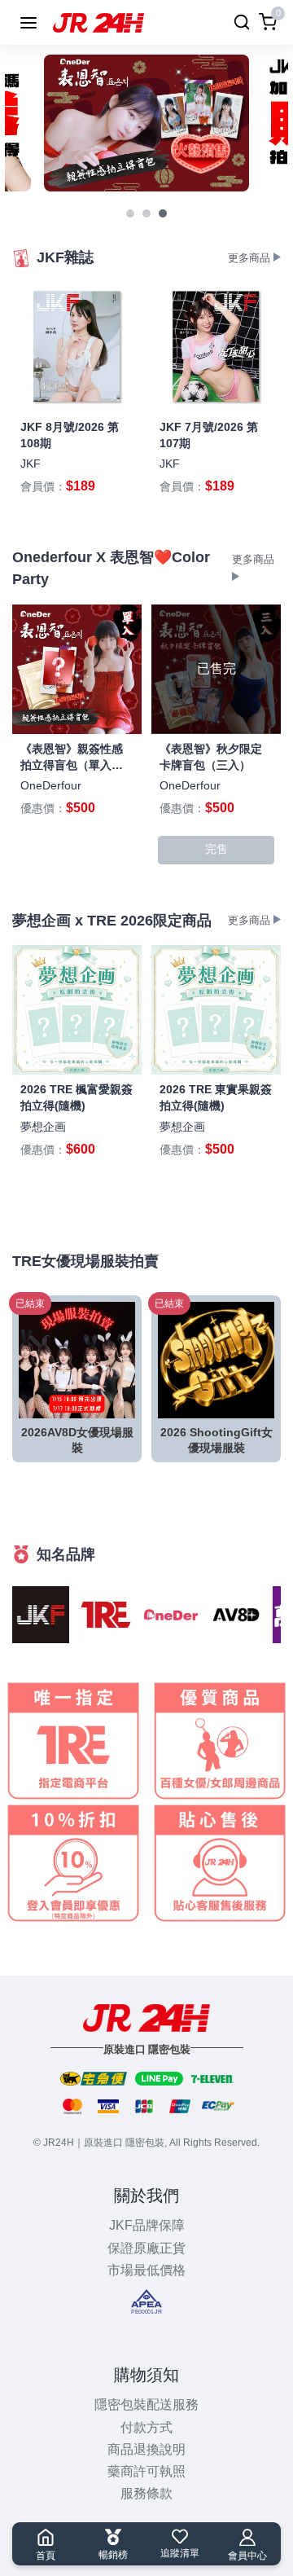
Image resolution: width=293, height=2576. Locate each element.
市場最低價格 (146, 2270)
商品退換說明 (146, 2449)
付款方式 (146, 2427)
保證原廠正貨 (146, 2248)
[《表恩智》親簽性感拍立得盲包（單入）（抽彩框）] (77, 669)
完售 (216, 849)
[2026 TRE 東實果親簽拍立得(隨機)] (216, 1010)
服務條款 (146, 2493)
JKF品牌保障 (147, 2225)
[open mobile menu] (28, 23)
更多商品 (251, 258)
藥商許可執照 (146, 2471)
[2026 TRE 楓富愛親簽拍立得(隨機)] (77, 1010)
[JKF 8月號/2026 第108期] (77, 347)
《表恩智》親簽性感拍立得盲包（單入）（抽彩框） (72, 765)
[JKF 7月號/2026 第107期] (216, 347)
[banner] (146, 123)
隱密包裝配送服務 (146, 2405)
